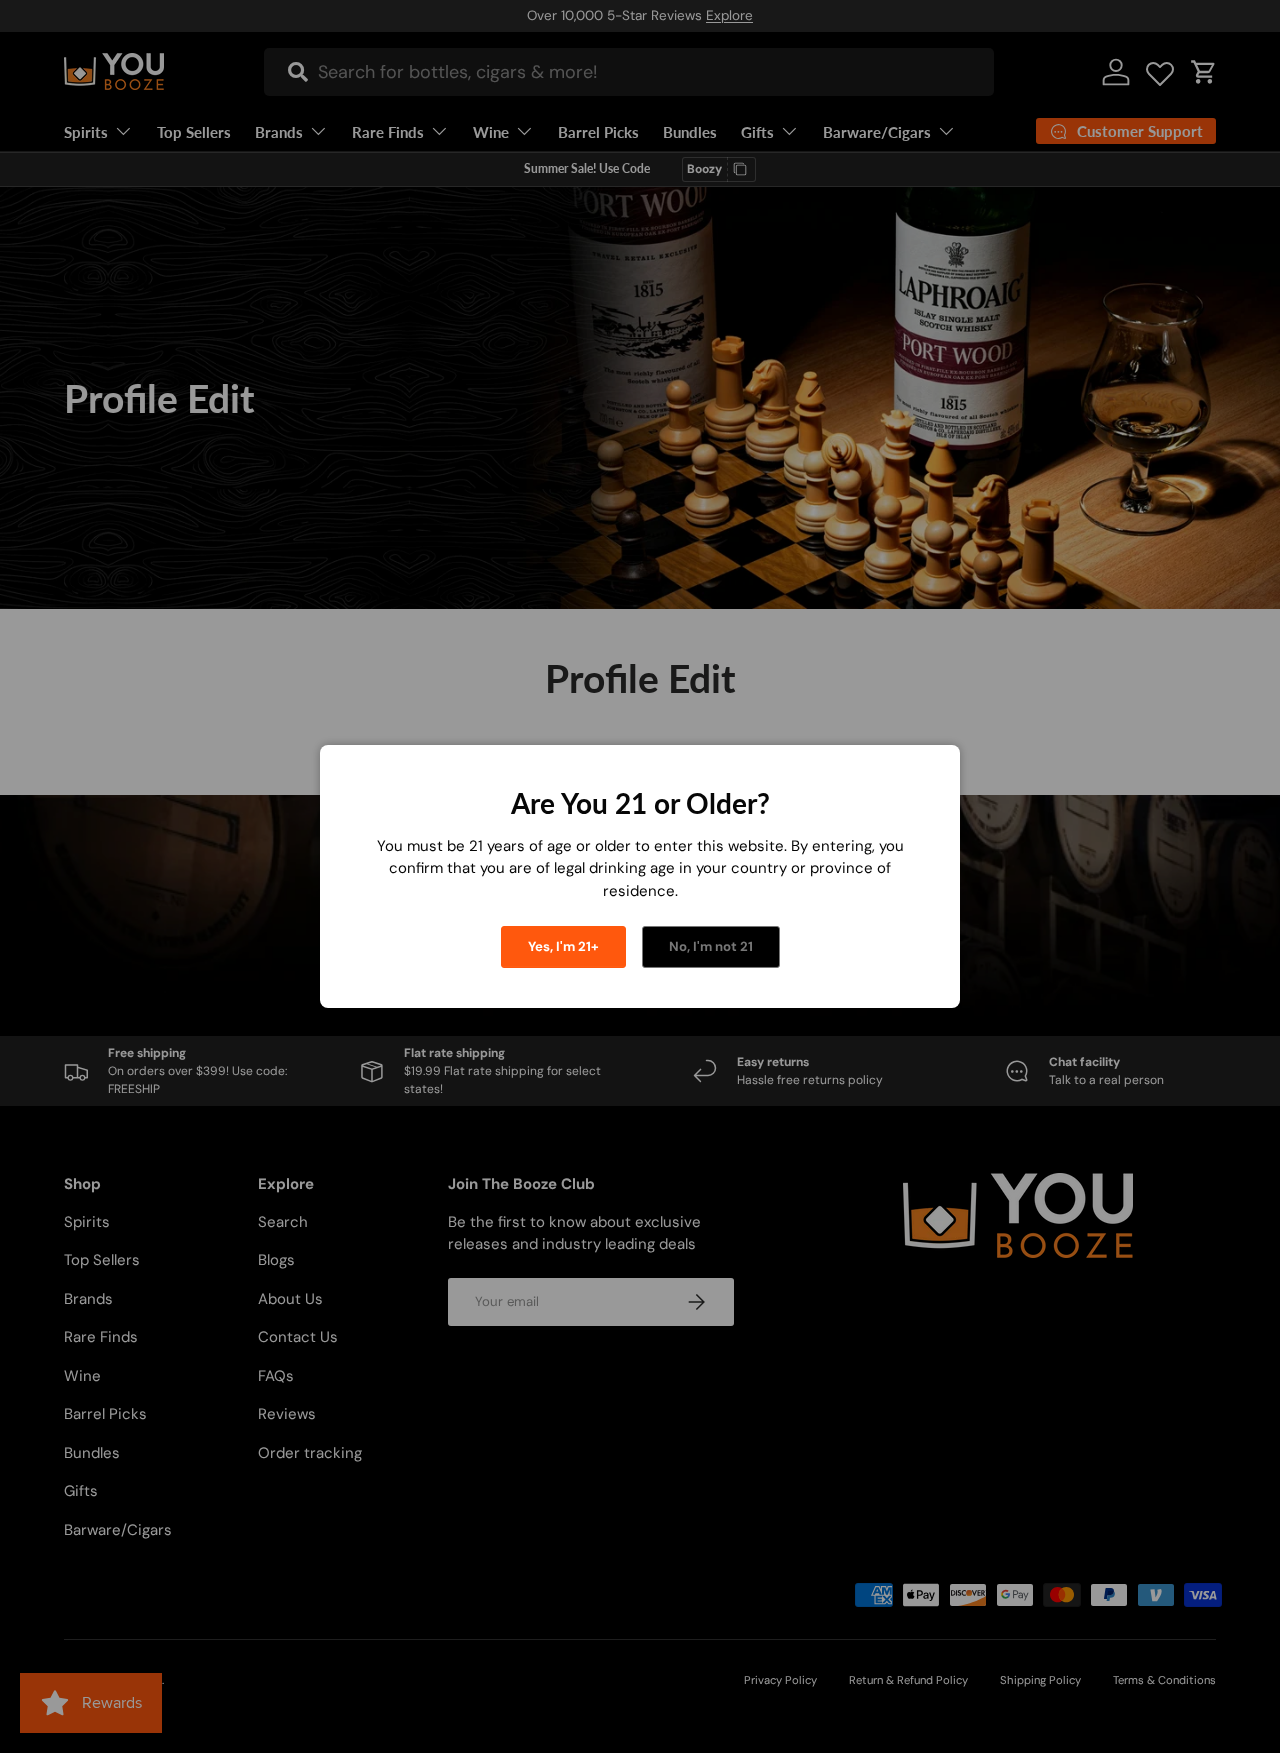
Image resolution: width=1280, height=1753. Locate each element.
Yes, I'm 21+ (563, 946)
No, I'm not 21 (711, 946)
